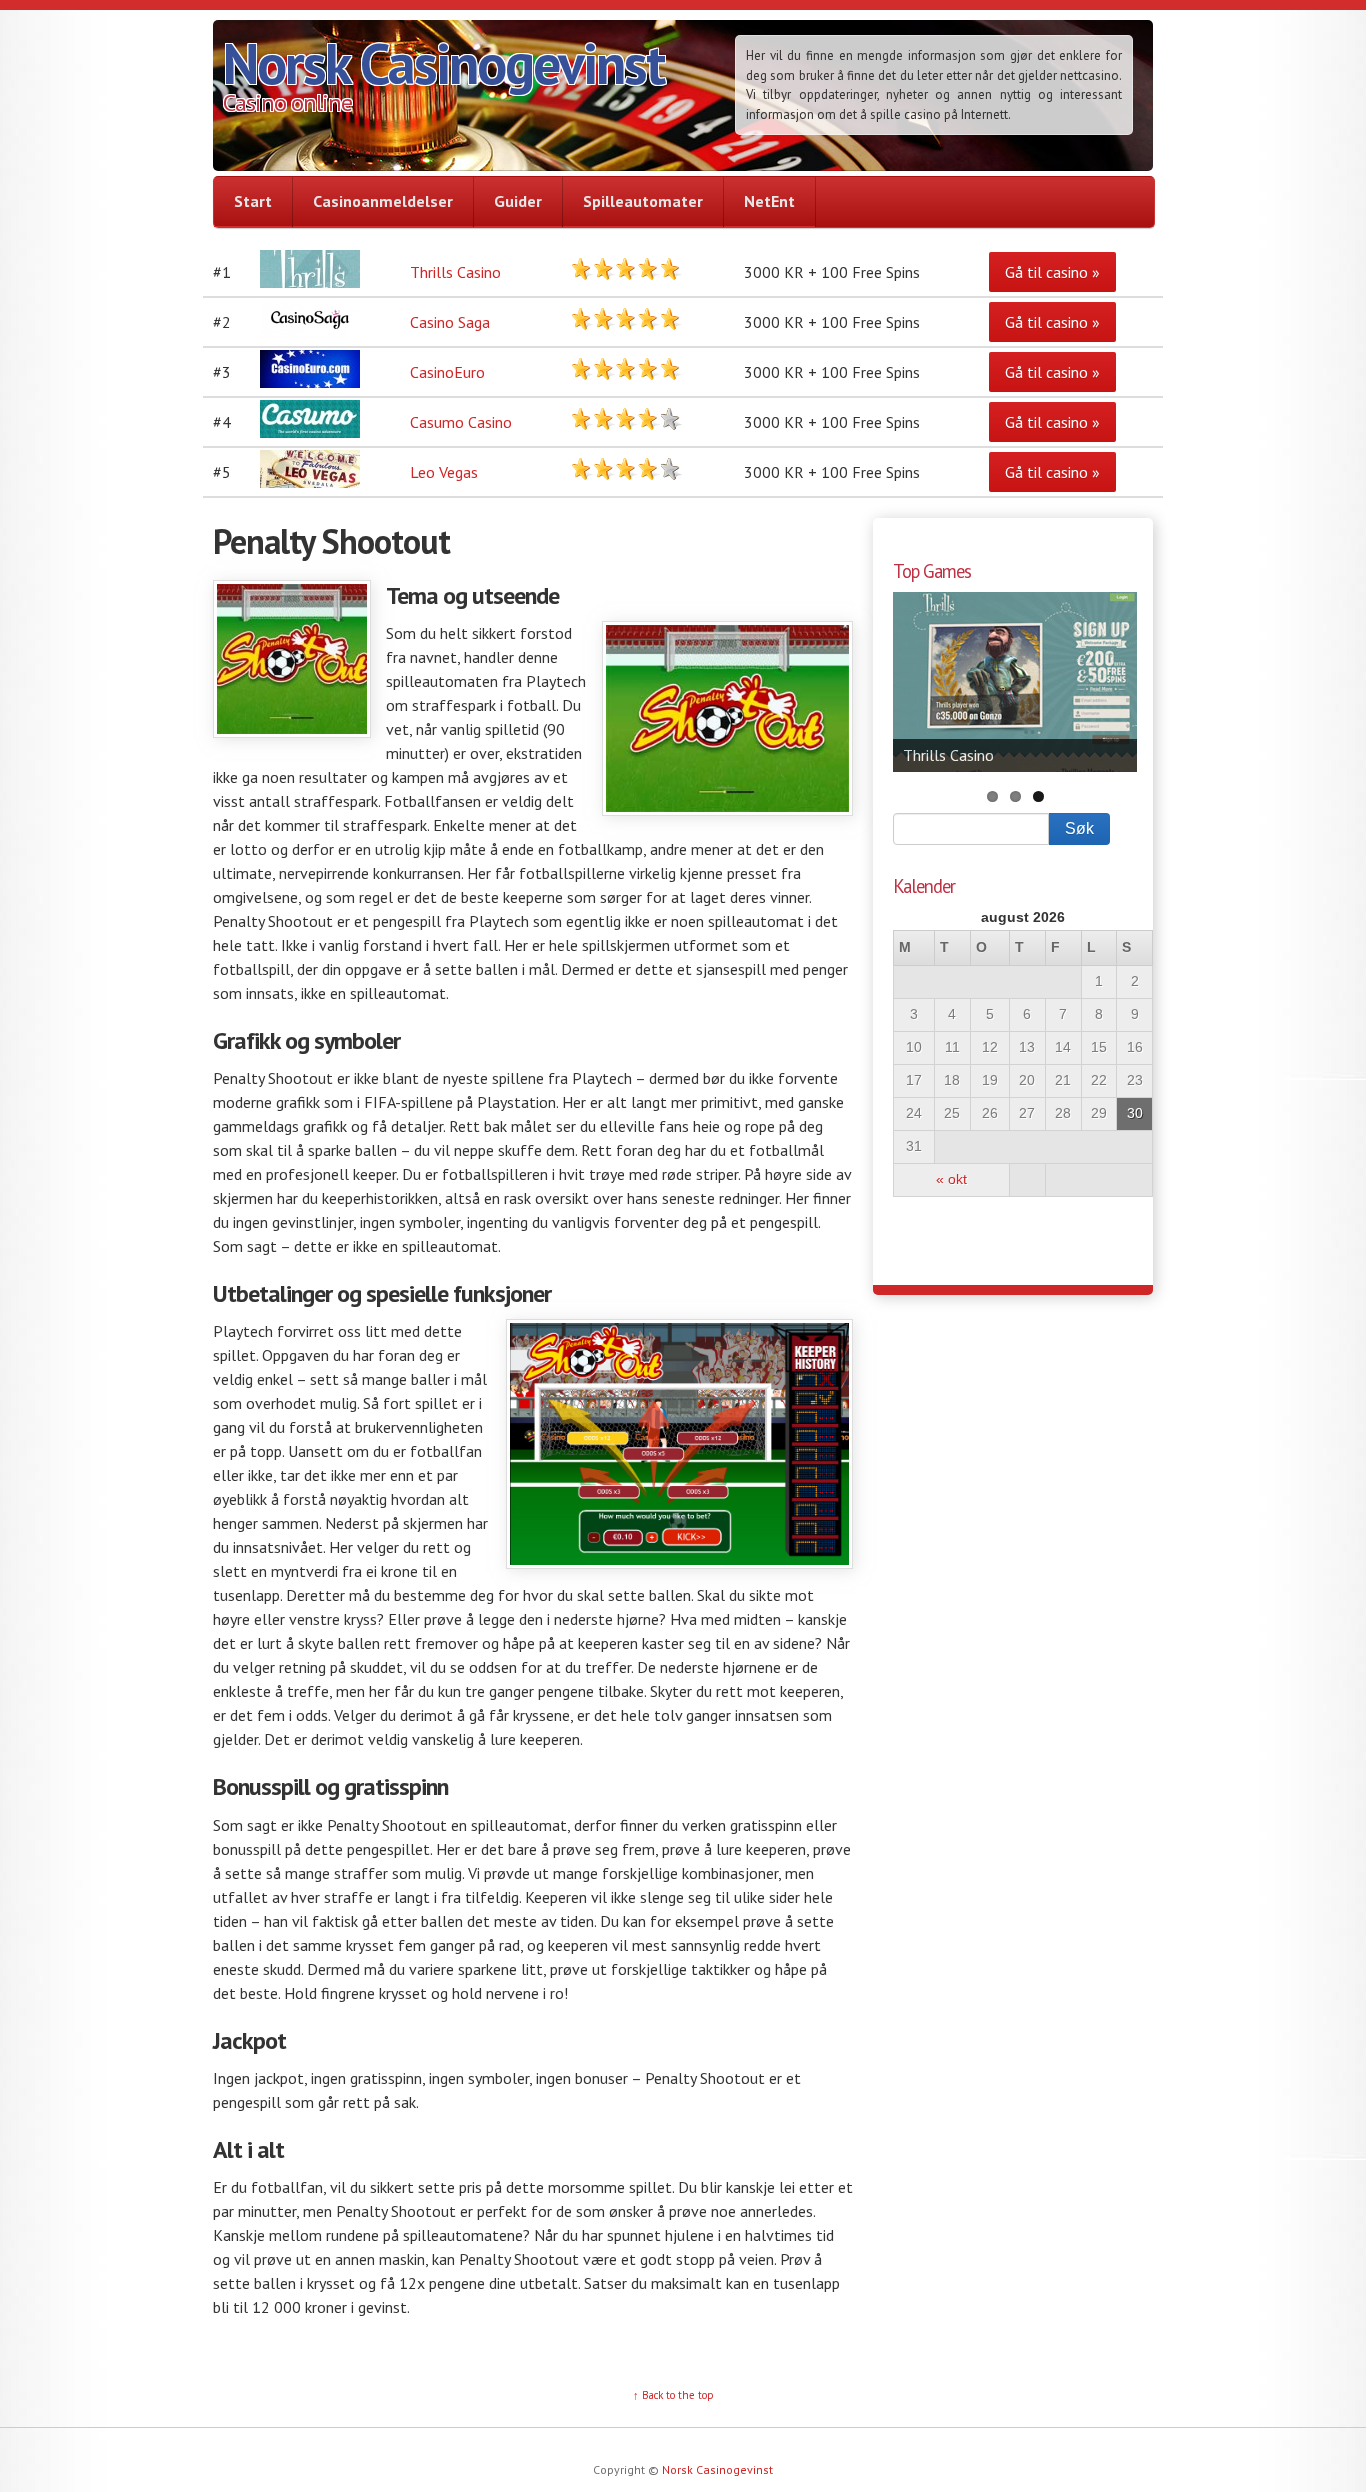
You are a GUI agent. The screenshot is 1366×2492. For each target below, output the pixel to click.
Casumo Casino (461, 422)
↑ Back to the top (673, 2395)
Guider (518, 201)
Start (253, 201)
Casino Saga (450, 322)
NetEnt (769, 201)
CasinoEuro (447, 372)
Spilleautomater (643, 201)
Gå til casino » (1052, 272)
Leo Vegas (444, 472)
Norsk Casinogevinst (443, 63)
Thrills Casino (455, 272)
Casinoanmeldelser (383, 201)
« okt (951, 1179)
